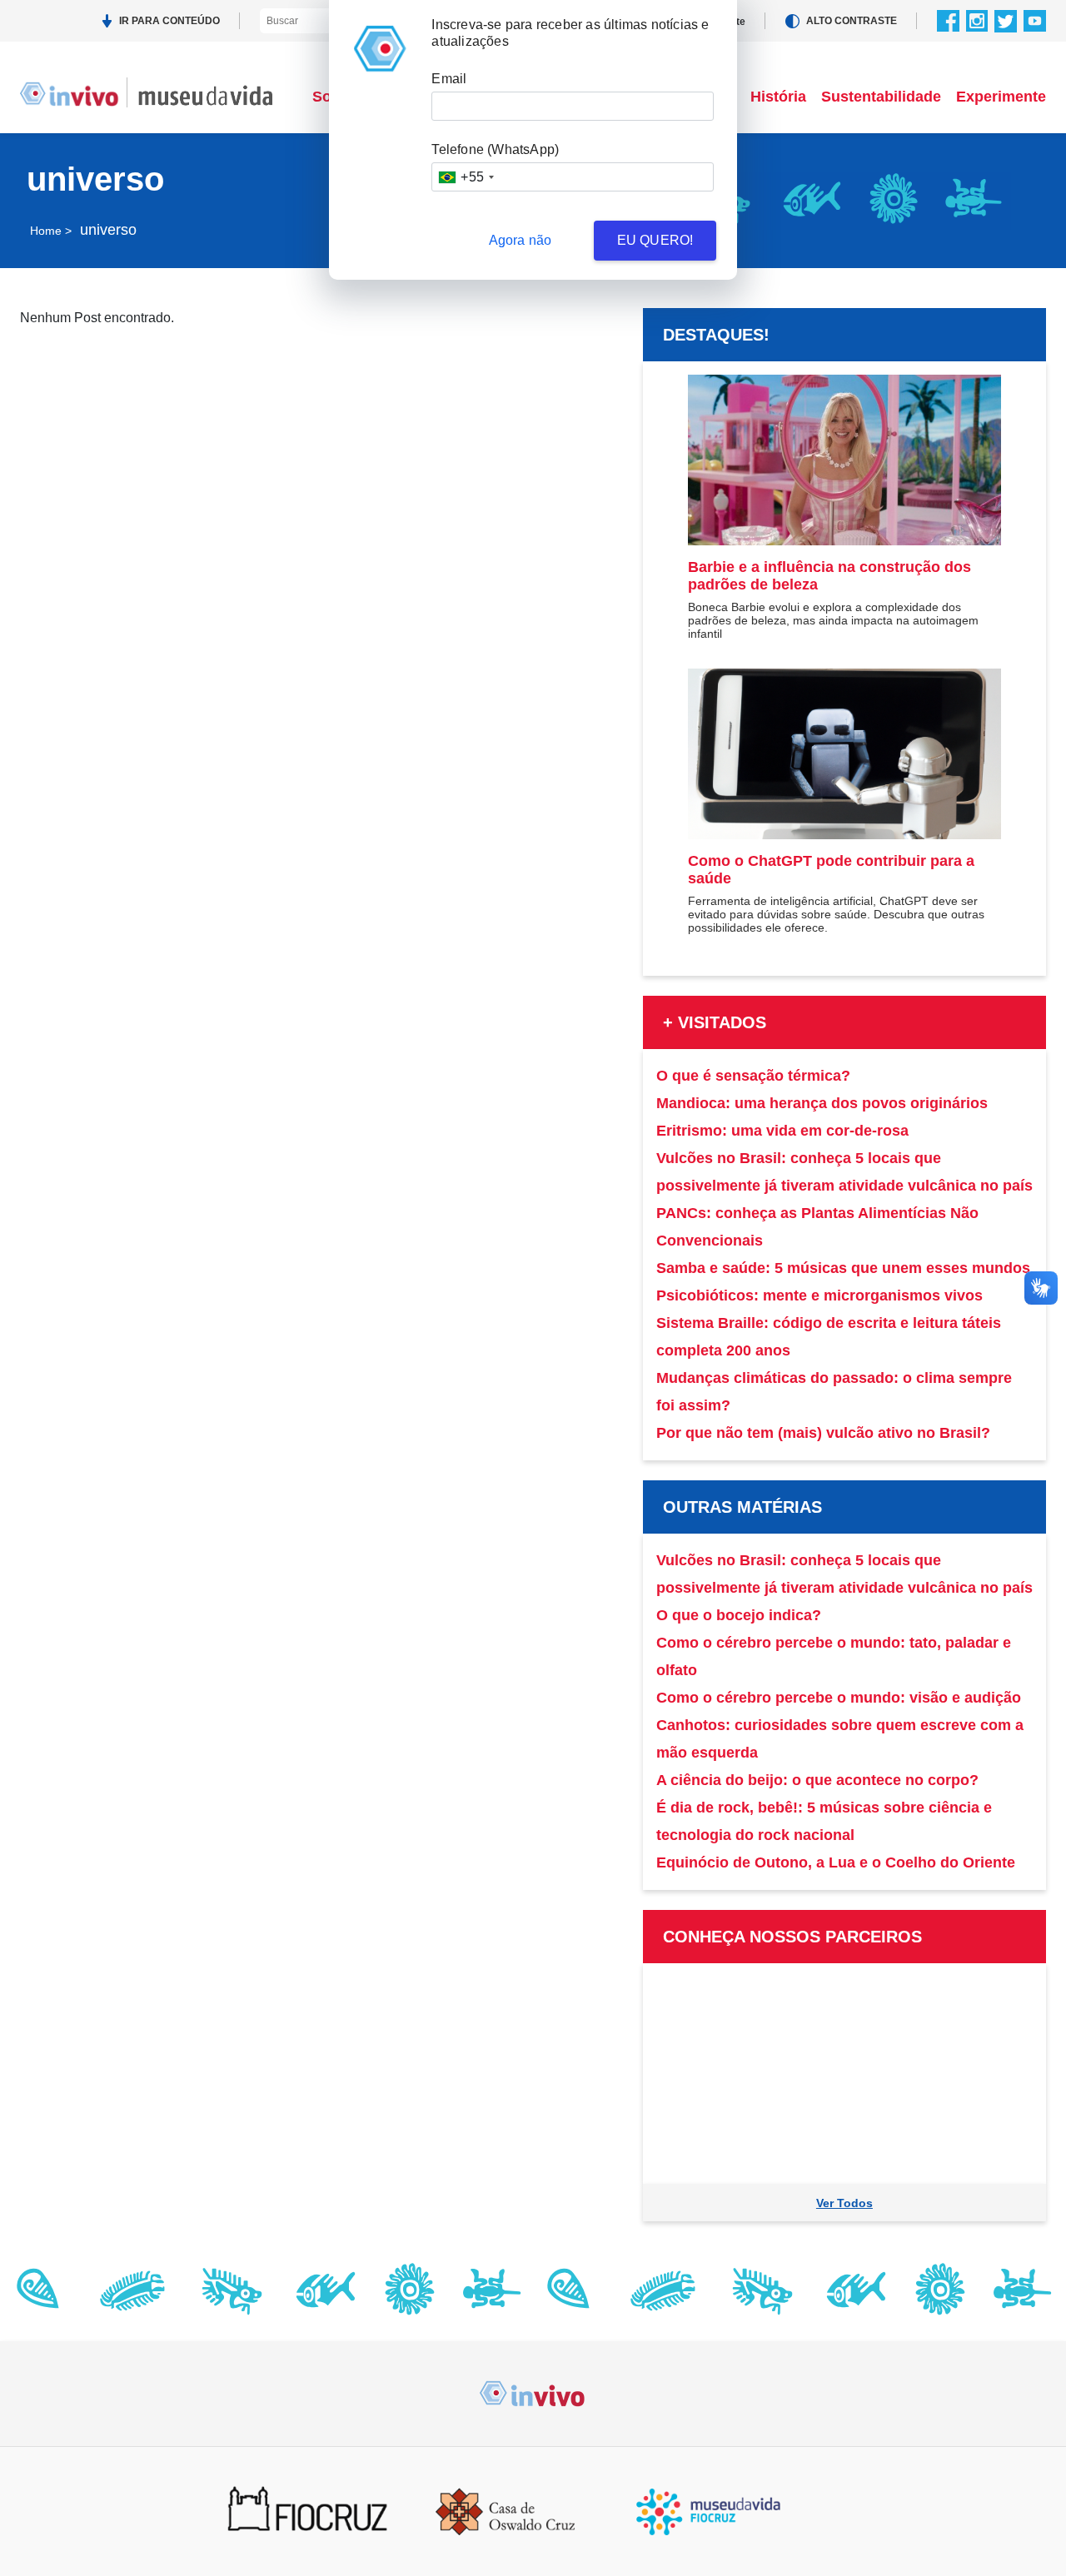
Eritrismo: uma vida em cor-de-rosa (782, 1131)
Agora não (521, 240)
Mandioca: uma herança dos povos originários (822, 1103)
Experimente (1001, 97)
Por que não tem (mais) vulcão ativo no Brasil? (823, 1433)
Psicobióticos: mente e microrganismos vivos (819, 1295)
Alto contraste (852, 21)
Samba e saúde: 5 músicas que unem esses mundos (843, 1268)
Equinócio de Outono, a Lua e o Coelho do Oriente (836, 1862)
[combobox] (466, 177)
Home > (51, 231)
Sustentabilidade (881, 97)
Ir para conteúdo (169, 21)
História (778, 97)
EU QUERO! (655, 240)
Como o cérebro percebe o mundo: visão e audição (839, 1698)
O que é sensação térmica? (753, 1076)
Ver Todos (844, 2203)
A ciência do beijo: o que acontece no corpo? (817, 1780)
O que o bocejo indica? (739, 1615)
